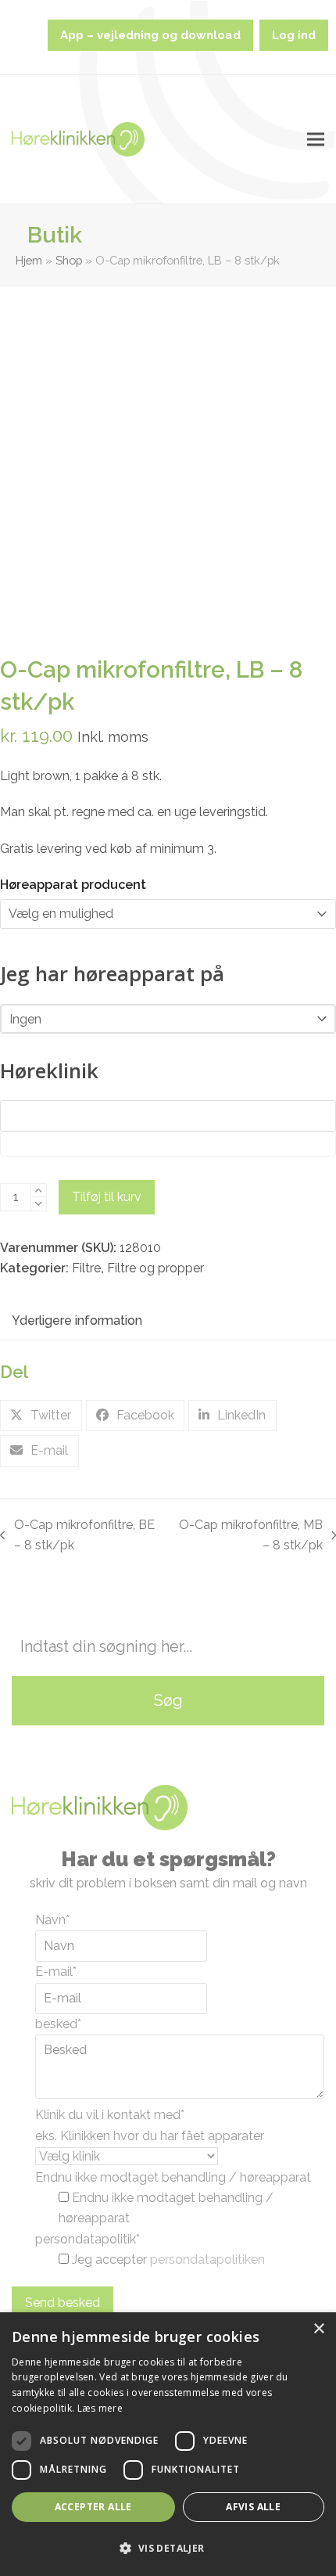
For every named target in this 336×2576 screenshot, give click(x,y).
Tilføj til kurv (107, 1197)
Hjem (29, 260)
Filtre (86, 1268)
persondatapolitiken (207, 2259)
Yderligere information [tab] (77, 1320)
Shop (69, 260)
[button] (316, 140)
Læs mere (100, 2408)
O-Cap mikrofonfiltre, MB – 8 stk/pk (249, 1537)
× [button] (318, 2329)
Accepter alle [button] (93, 2507)
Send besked (63, 2303)
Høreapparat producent (73, 885)
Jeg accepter (168, 2259)
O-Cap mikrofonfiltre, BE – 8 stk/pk (77, 1537)
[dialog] (168, 2444)
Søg (168, 1700)
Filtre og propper (155, 1268)
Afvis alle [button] (253, 2507)
